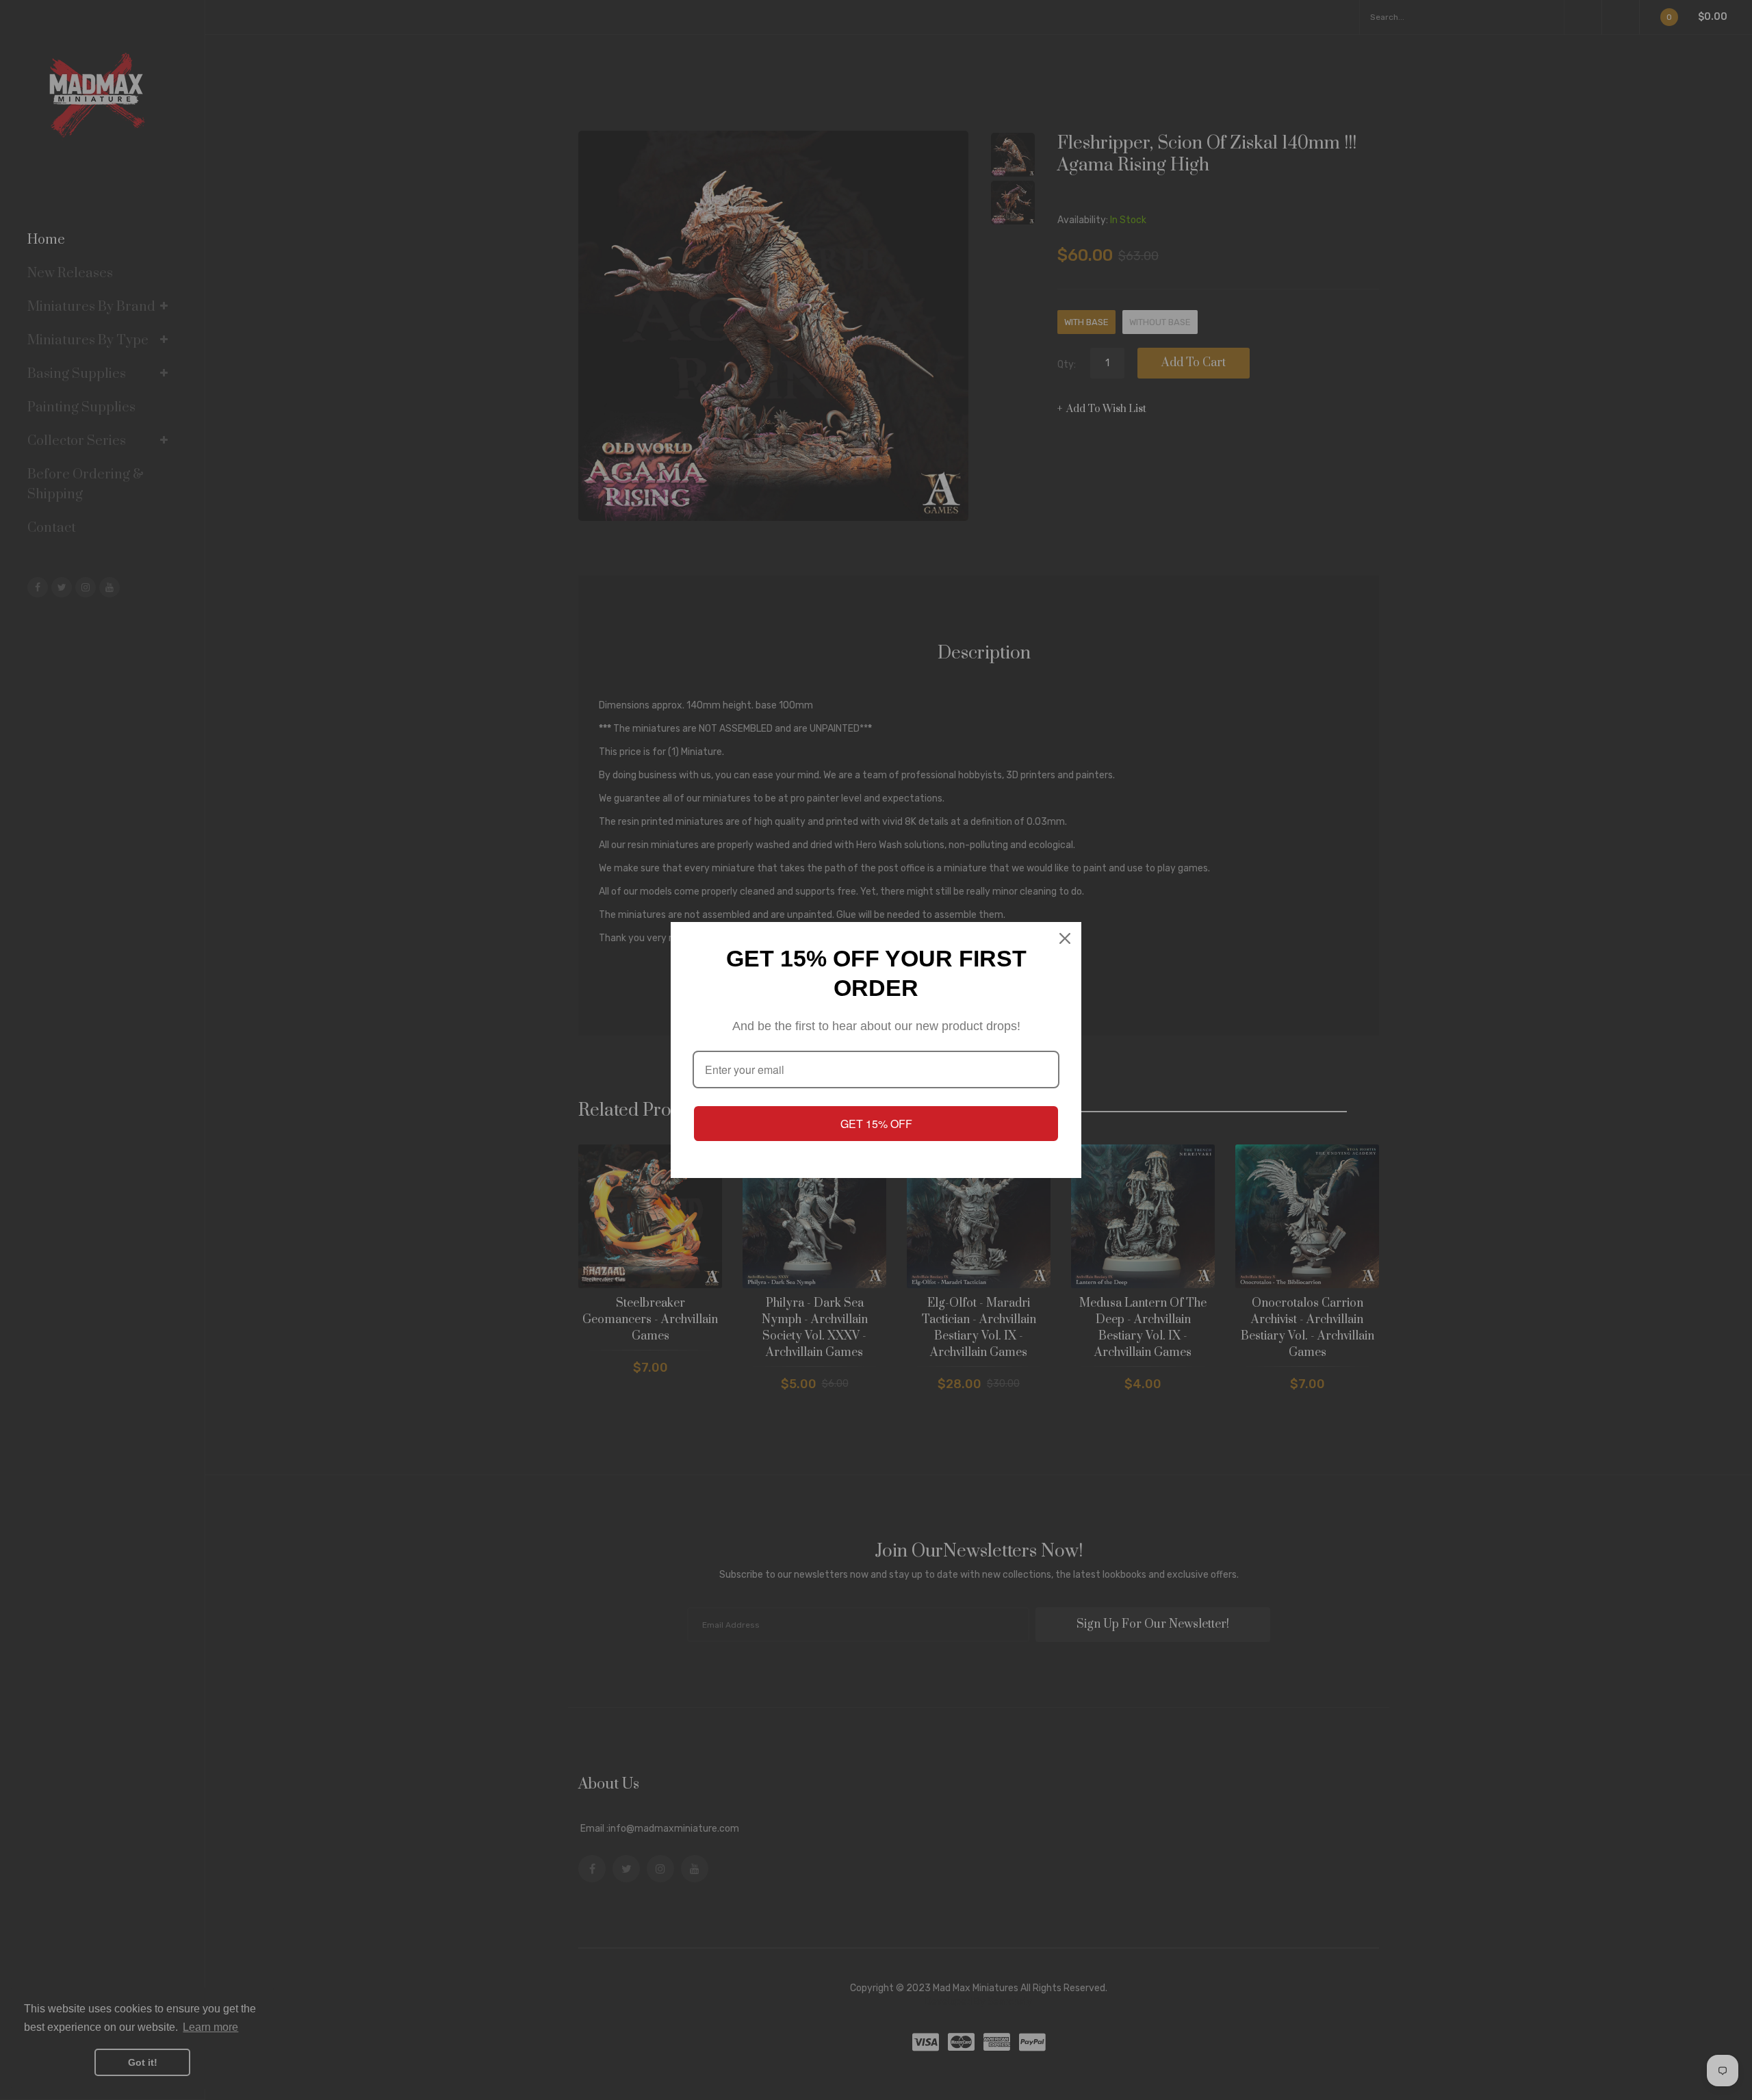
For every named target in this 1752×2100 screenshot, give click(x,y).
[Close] (1065, 938)
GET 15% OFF (876, 1124)
